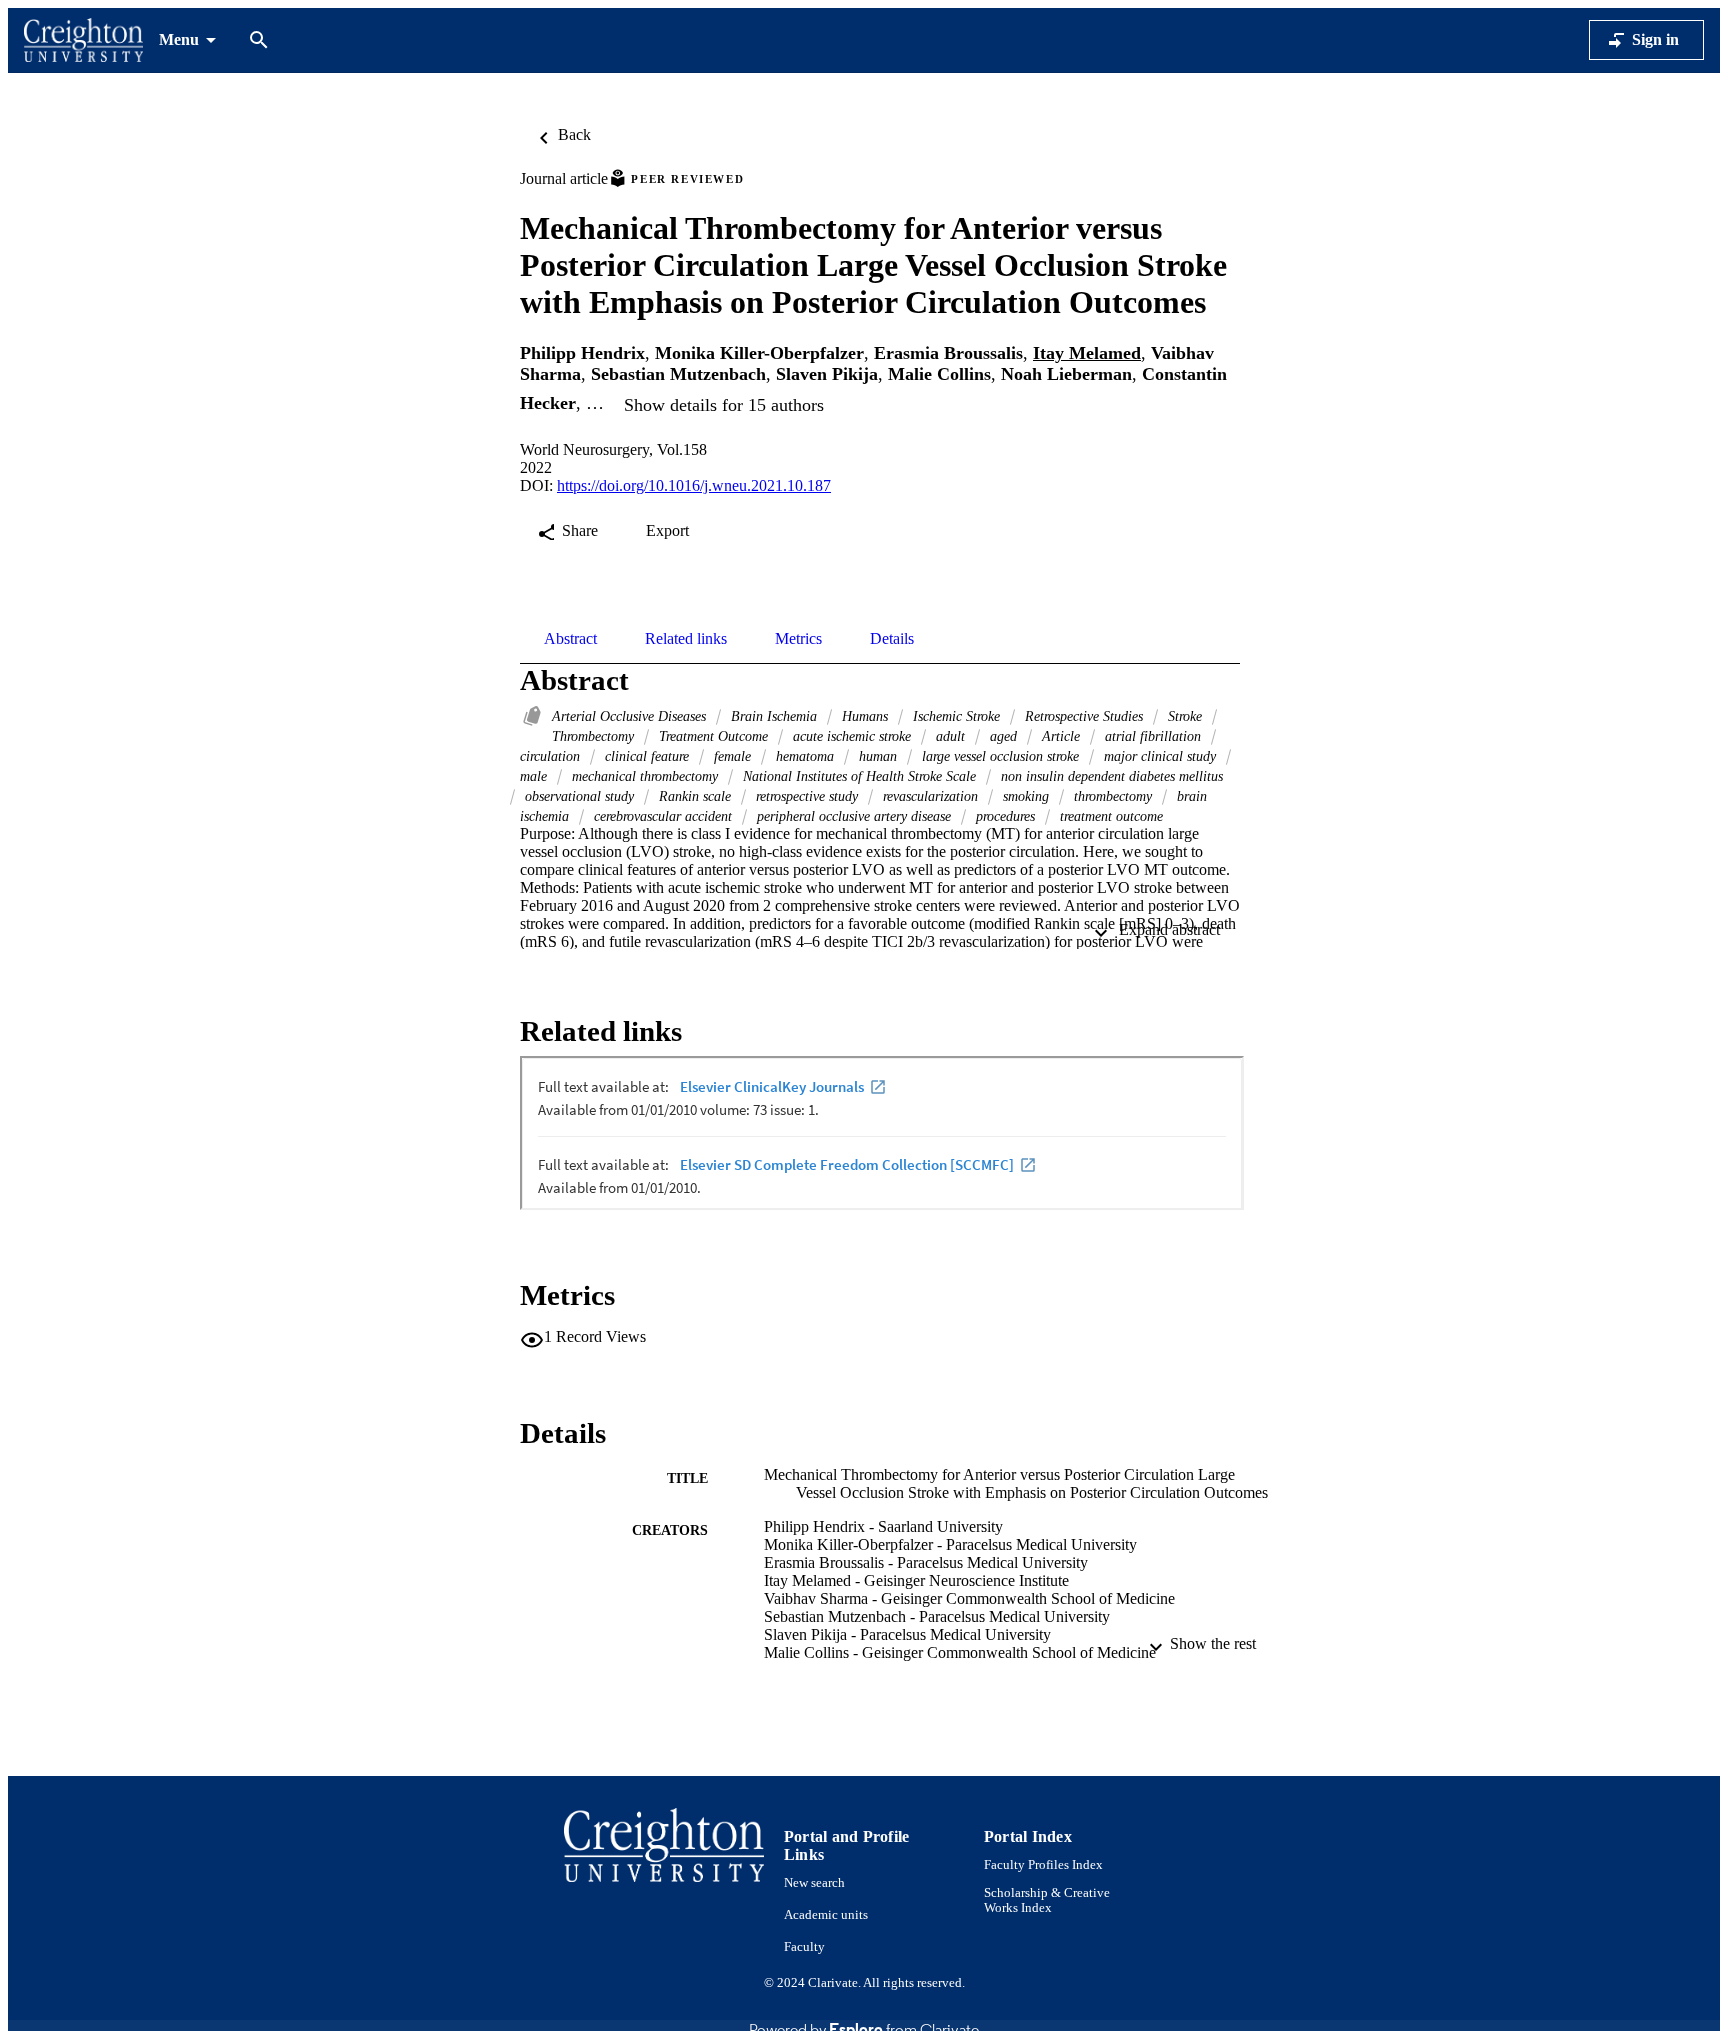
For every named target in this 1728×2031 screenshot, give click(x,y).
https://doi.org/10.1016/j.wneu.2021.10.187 (694, 485)
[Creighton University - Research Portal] (83, 40)
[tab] (570, 639)
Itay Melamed (1087, 353)
